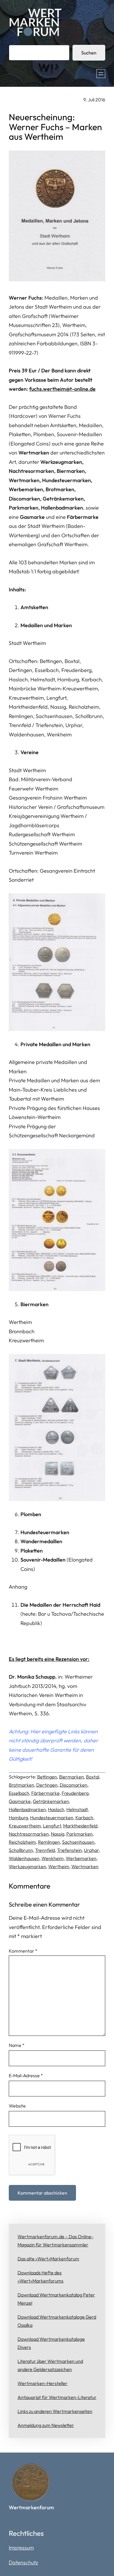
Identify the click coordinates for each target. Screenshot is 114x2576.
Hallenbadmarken (27, 1809)
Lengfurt (52, 1826)
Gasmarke (20, 1801)
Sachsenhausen (78, 1842)
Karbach (84, 1817)
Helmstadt (77, 1809)
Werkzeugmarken (27, 1866)
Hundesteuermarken (52, 1817)
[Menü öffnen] (101, 74)
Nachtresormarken (29, 1834)
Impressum (21, 2548)
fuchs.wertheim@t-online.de (62, 389)
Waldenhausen (24, 1858)
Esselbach (19, 1793)
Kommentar (23, 1951)
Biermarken (71, 1777)
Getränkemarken (51, 1801)
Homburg (18, 1817)
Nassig (58, 1834)
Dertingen (47, 1785)
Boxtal (93, 1777)
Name (17, 2045)
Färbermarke (45, 1793)
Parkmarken (80, 1834)
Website (17, 2106)
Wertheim (59, 1866)
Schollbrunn (21, 1850)
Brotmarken (21, 1785)
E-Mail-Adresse (26, 2075)
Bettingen (47, 1777)
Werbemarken (81, 1858)
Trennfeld (45, 1850)
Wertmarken (85, 1866)
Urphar (91, 1850)
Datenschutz (23, 2562)
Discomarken (74, 1785)
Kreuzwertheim (25, 1826)
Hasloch (56, 1809)
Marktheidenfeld (80, 1826)
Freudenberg (75, 1793)
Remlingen (49, 1842)
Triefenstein (69, 1850)
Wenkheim (53, 1858)
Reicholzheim (22, 1842)
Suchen (89, 53)
